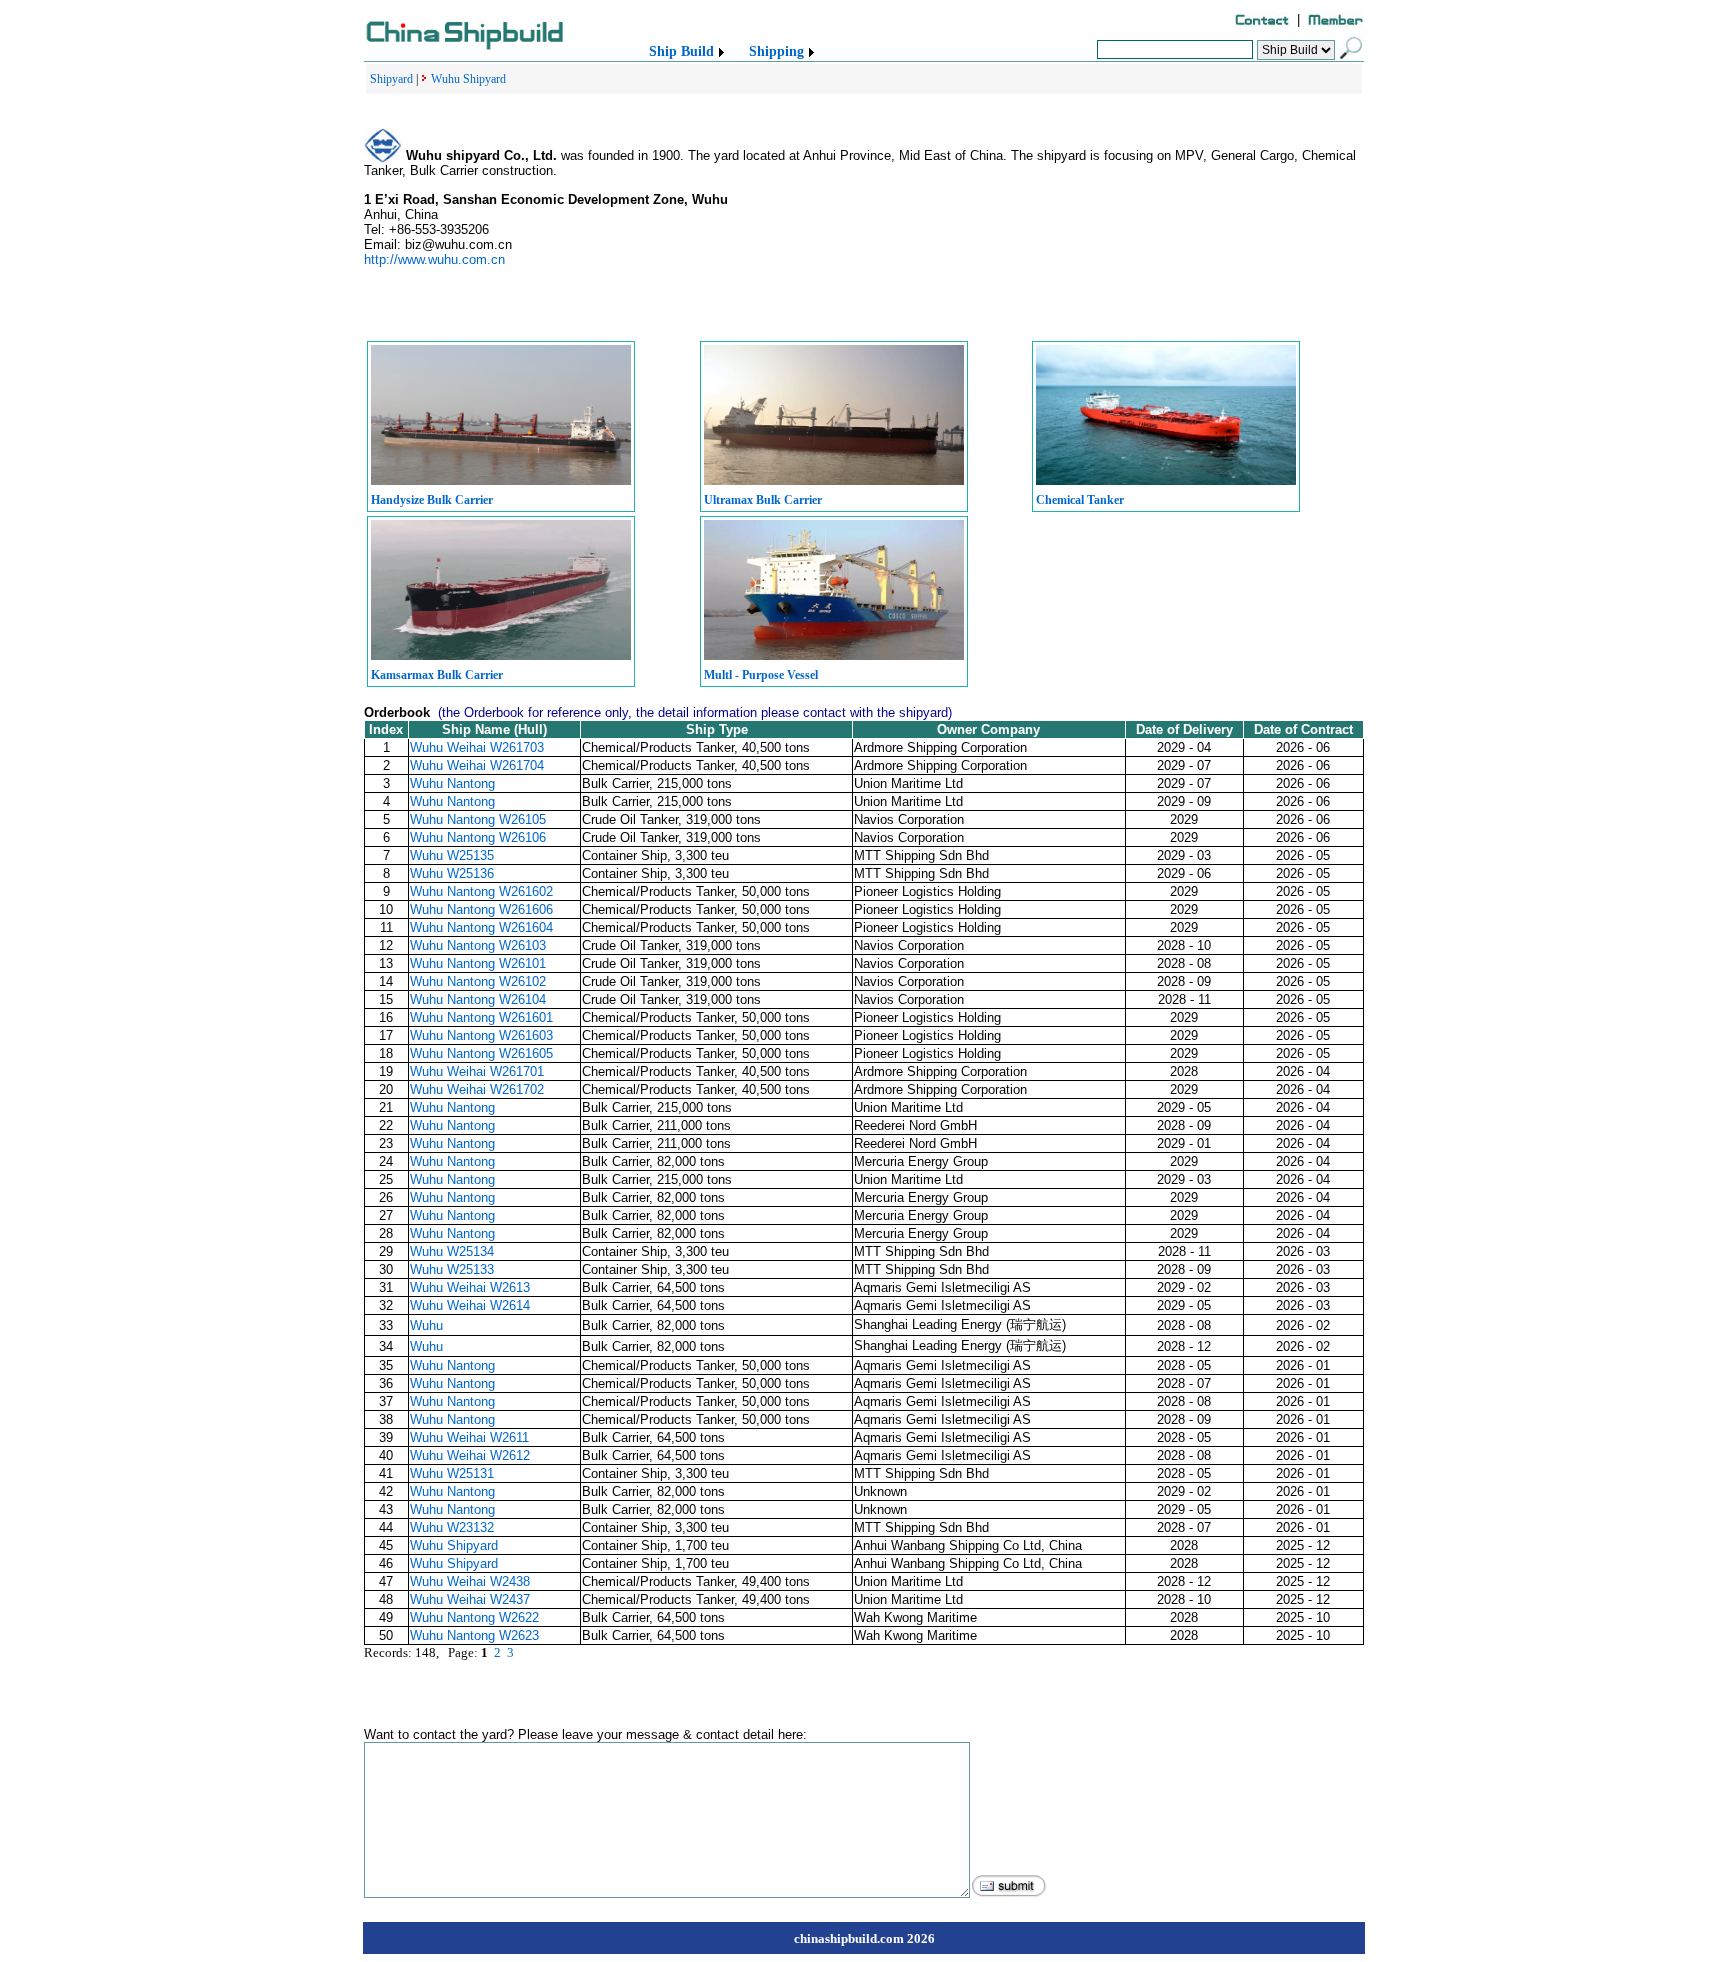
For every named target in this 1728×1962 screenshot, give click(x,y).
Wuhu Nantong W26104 (478, 999)
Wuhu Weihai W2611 (469, 1437)
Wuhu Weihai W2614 (470, 1305)
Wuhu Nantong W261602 (481, 891)
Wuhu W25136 (452, 873)
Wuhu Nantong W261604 (481, 927)
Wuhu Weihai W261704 (477, 765)
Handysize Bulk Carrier (432, 500)
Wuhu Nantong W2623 (474, 1635)
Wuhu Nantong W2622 (474, 1617)
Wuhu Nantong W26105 (478, 819)
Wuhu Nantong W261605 (481, 1053)
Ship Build (681, 51)
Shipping (776, 51)
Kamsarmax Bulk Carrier (437, 675)
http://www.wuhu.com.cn (434, 259)
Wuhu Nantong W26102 (478, 981)
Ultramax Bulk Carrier (763, 500)
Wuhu (426, 1325)
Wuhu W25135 (452, 855)
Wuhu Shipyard (468, 79)
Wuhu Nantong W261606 (481, 909)
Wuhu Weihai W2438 (470, 1581)
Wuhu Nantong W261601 (481, 1017)
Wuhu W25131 (452, 1473)
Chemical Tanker (1080, 500)
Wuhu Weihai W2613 (470, 1287)
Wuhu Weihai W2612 (470, 1455)
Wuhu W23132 (452, 1527)
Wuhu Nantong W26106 (478, 837)
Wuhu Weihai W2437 (470, 1599)
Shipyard (391, 79)
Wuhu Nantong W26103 (478, 945)
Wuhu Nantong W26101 (478, 963)
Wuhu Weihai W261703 (477, 747)
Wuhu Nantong (452, 783)
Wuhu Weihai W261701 (477, 1071)
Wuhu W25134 (452, 1251)
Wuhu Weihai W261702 (477, 1089)
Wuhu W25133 (452, 1269)
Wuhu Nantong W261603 (481, 1035)
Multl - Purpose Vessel (761, 675)
